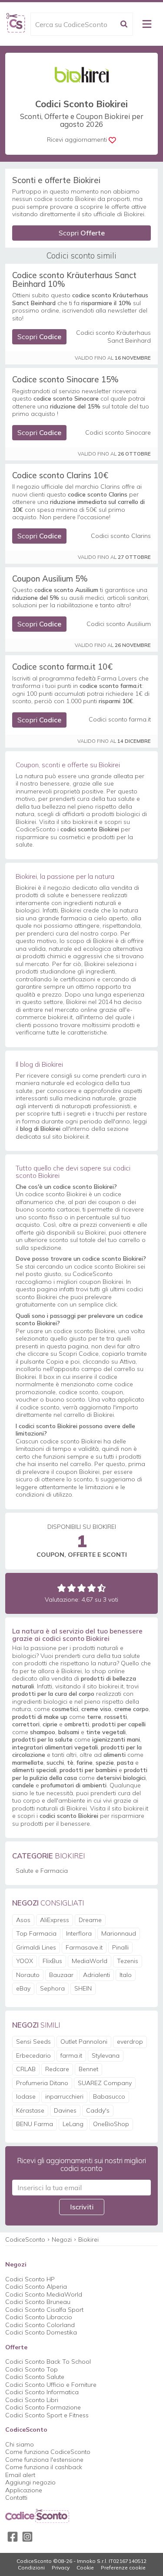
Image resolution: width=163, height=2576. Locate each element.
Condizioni (31, 2568)
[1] (62, 1588)
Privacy (61, 2568)
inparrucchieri (64, 2096)
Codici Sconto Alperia (36, 2287)
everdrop (130, 2042)
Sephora (52, 1988)
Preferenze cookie (123, 2568)
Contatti (16, 2498)
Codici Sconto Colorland (40, 2325)
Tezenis (128, 1961)
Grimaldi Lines (36, 1947)
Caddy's (98, 2110)
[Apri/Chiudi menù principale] (147, 24)
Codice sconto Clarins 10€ (60, 475)
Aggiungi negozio (30, 2482)
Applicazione (24, 2490)
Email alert (20, 2475)
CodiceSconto (25, 2239)
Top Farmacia (36, 1933)
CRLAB (26, 2069)
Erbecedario (33, 2055)
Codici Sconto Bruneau (38, 2302)
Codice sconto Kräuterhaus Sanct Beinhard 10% (74, 279)
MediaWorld (90, 1961)
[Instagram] (27, 2537)
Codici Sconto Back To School (48, 2362)
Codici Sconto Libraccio (39, 2317)
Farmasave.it (84, 1947)
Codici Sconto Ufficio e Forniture (51, 2385)
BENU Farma (35, 2124)
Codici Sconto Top (32, 2369)
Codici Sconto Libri (32, 2400)
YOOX (25, 1961)
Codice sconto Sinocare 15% (65, 379)
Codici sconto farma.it (120, 720)
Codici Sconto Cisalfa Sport (44, 2310)
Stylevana (106, 2055)
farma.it (71, 2055)
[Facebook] (13, 2537)
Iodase (26, 2096)
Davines (65, 2110)
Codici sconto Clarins (121, 536)
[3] (81, 1588)
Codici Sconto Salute (35, 2377)
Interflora (79, 1933)
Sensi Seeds (33, 2042)
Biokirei (88, 2239)
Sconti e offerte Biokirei (56, 180)
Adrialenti (96, 1975)
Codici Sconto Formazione (43, 2407)
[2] (72, 1588)
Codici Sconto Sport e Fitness (47, 2415)
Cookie (85, 2568)
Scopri (82, 233)
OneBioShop (111, 2124)
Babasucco (109, 2096)
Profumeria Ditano (42, 2083)
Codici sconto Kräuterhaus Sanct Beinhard (113, 337)
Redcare (57, 2069)
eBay (23, 1988)
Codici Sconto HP (30, 2279)
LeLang (73, 2124)
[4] (91, 1588)
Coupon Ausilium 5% (50, 578)
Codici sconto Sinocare (118, 433)
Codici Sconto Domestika (41, 2332)
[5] (101, 1588)
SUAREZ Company (105, 2083)
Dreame (90, 1920)
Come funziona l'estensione (44, 2460)
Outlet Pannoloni (84, 2042)
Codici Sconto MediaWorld (44, 2294)
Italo (126, 1975)
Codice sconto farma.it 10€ (62, 667)
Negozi (62, 2239)
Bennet (88, 2069)
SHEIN (83, 1988)
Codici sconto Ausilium (119, 624)
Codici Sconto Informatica (42, 2392)
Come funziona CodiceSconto (48, 2452)
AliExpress (55, 1920)
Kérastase (30, 2110)
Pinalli (120, 1947)
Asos (23, 1920)
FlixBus (52, 1961)
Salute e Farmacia (42, 1871)
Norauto (28, 1975)
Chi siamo (20, 2444)
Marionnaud (119, 1933)
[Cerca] (124, 24)
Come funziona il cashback (44, 2467)
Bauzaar (61, 1975)
